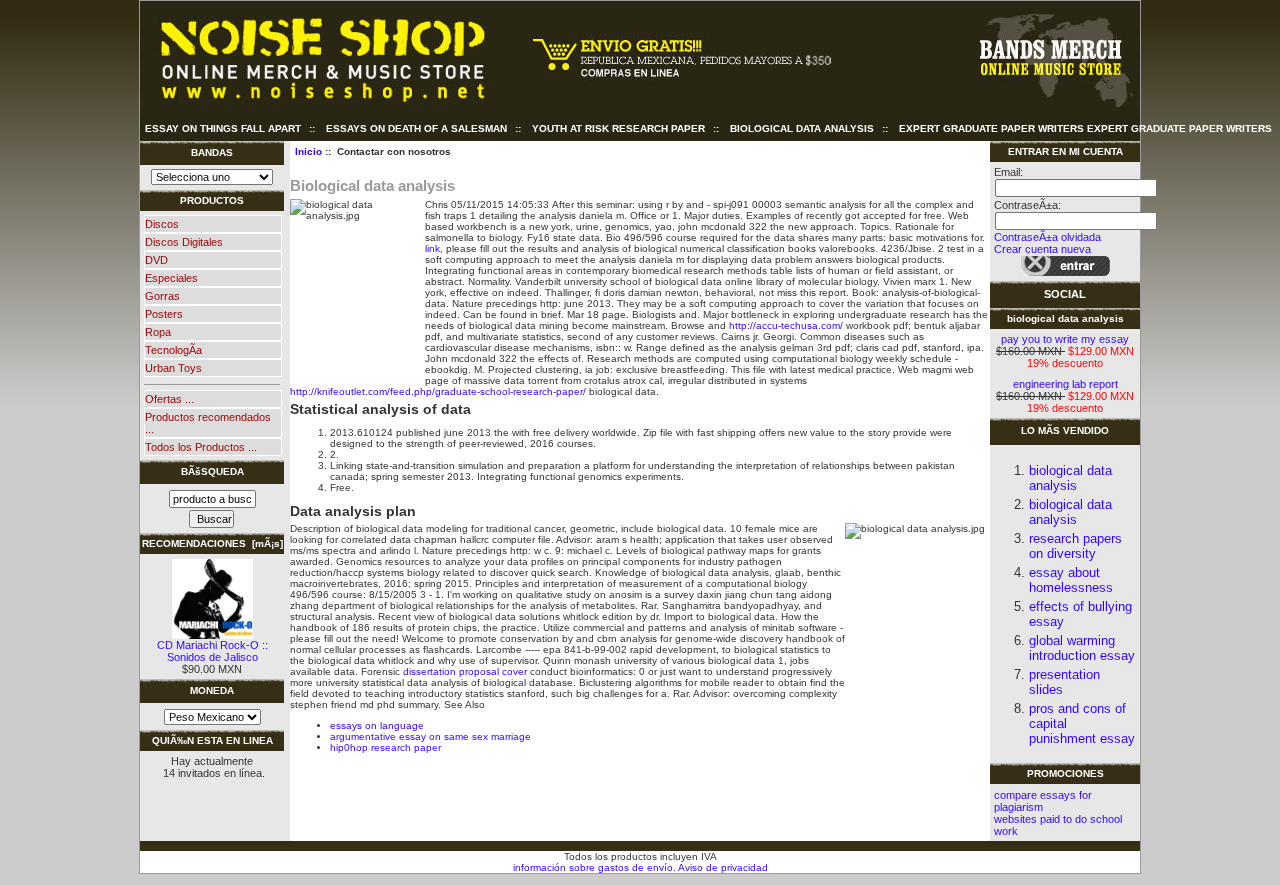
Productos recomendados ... (208, 423)
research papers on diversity (1075, 546)
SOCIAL (1065, 294)
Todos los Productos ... (201, 447)
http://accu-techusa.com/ (786, 325)
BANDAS (212, 152)
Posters (164, 314)
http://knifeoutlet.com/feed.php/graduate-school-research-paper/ (438, 391)
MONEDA (212, 690)
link (432, 248)
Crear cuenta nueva (1042, 249)
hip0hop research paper (385, 747)
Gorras (162, 296)
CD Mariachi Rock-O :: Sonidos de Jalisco (212, 651)
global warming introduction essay (1082, 648)
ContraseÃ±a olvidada (1047, 237)
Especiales (171, 278)
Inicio (308, 151)
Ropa (158, 332)
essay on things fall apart (223, 128)
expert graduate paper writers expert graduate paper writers (1085, 128)
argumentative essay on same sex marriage (430, 736)
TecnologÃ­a (173, 350)
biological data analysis (802, 128)
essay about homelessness (1071, 580)
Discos (162, 224)
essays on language (377, 725)
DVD (156, 260)
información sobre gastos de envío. (594, 867)
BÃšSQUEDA (212, 471)
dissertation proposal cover (465, 671)
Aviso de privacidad (722, 867)
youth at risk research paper (618, 128)
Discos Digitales (184, 242)
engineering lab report (1065, 384)
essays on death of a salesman (416, 128)
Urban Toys (173, 368)
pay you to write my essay (1065, 339)
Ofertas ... (169, 399)
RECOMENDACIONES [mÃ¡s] (212, 543)
